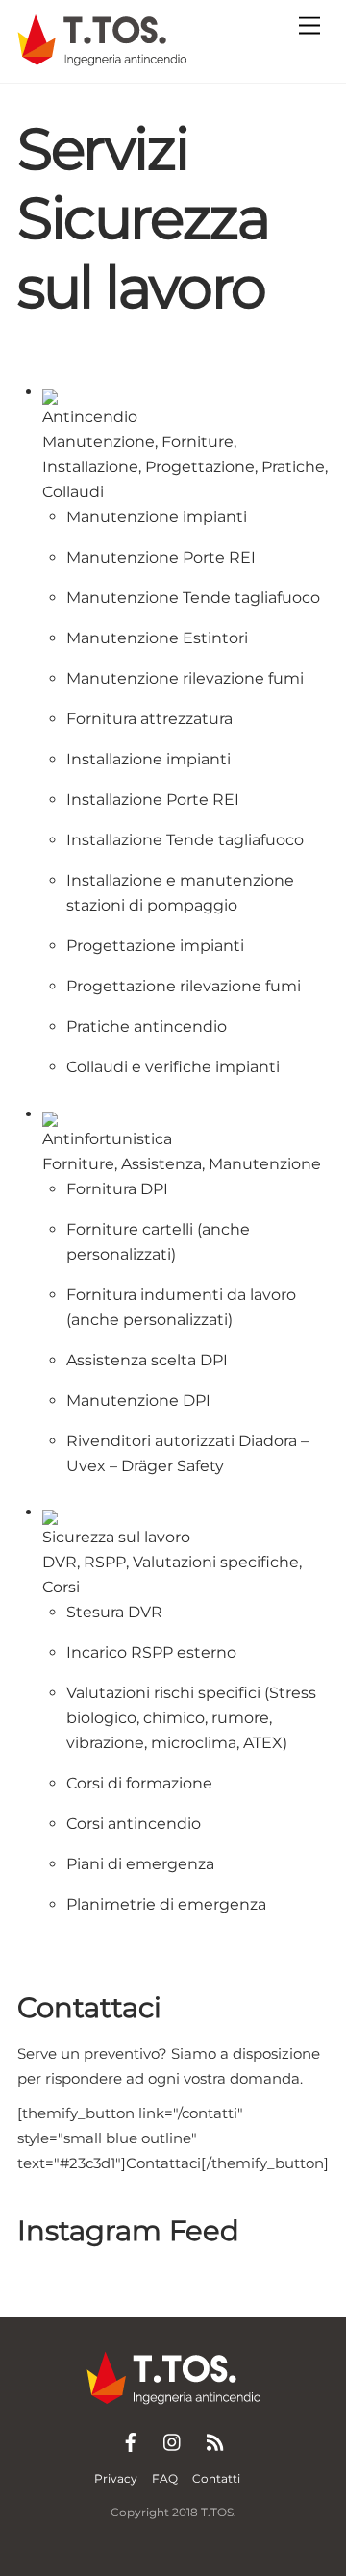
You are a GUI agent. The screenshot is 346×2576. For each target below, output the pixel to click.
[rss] (215, 2440)
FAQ (165, 2478)
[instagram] (173, 2440)
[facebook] (131, 2440)
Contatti (216, 2478)
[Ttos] (102, 58)
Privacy (116, 2478)
